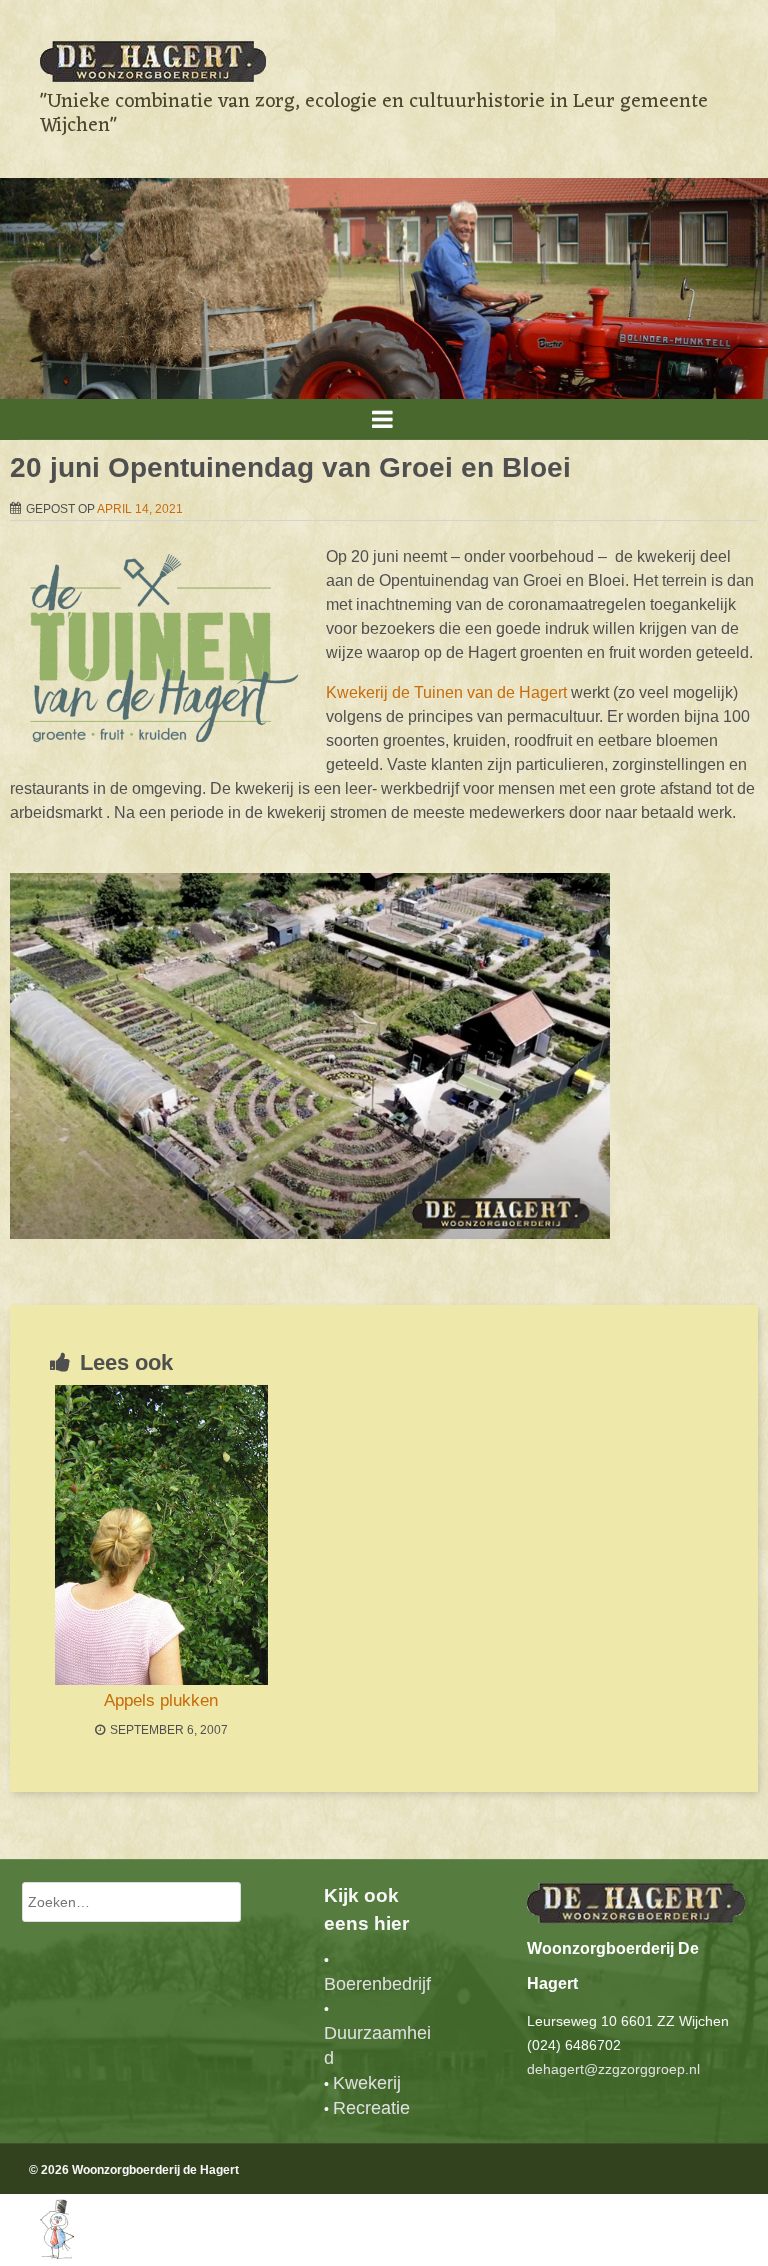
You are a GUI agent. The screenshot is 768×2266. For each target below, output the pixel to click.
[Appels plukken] (161, 1535)
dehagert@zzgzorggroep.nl (613, 2069)
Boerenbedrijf (377, 1984)
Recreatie (371, 2108)
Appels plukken (161, 1700)
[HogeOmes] (37, 2253)
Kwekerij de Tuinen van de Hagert (446, 692)
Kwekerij (367, 2083)
